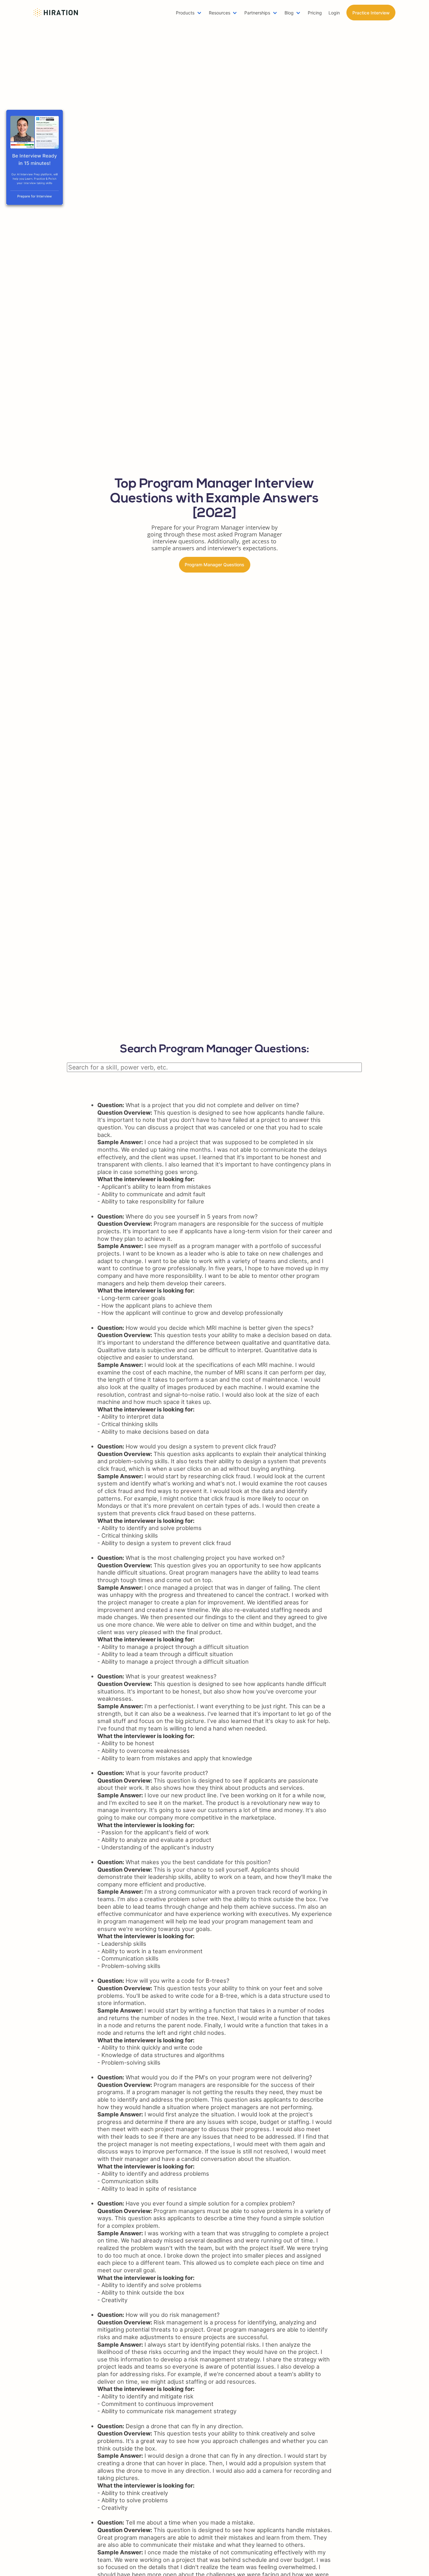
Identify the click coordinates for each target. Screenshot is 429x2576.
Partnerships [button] (257, 13)
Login (334, 13)
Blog (289, 13)
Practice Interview (371, 13)
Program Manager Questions (215, 565)
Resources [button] (220, 13)
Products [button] (185, 13)
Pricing (315, 13)
